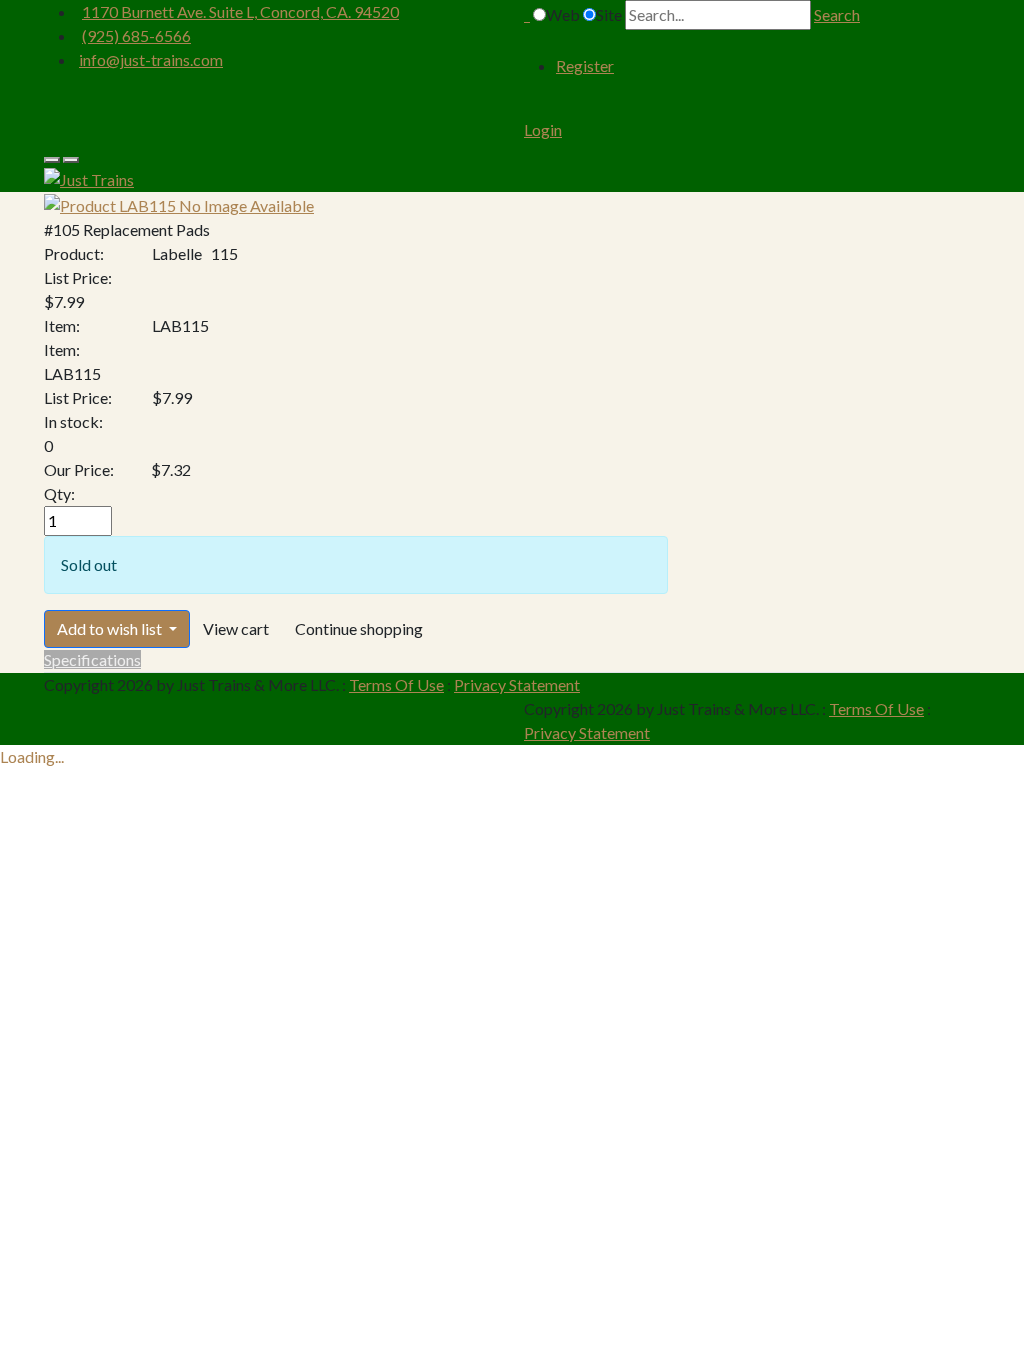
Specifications (92, 659)
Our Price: (79, 469)
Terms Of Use (396, 684)
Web (563, 14)
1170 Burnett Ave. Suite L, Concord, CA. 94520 (240, 11)
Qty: (59, 493)
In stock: (73, 421)
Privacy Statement (517, 684)
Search (837, 14)
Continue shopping (359, 628)
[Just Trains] (89, 177)
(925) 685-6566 (136, 35)
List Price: (78, 277)
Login (543, 129)
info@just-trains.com (151, 59)
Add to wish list (111, 628)
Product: (74, 253)
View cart (236, 628)
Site (609, 14)
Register (585, 65)
